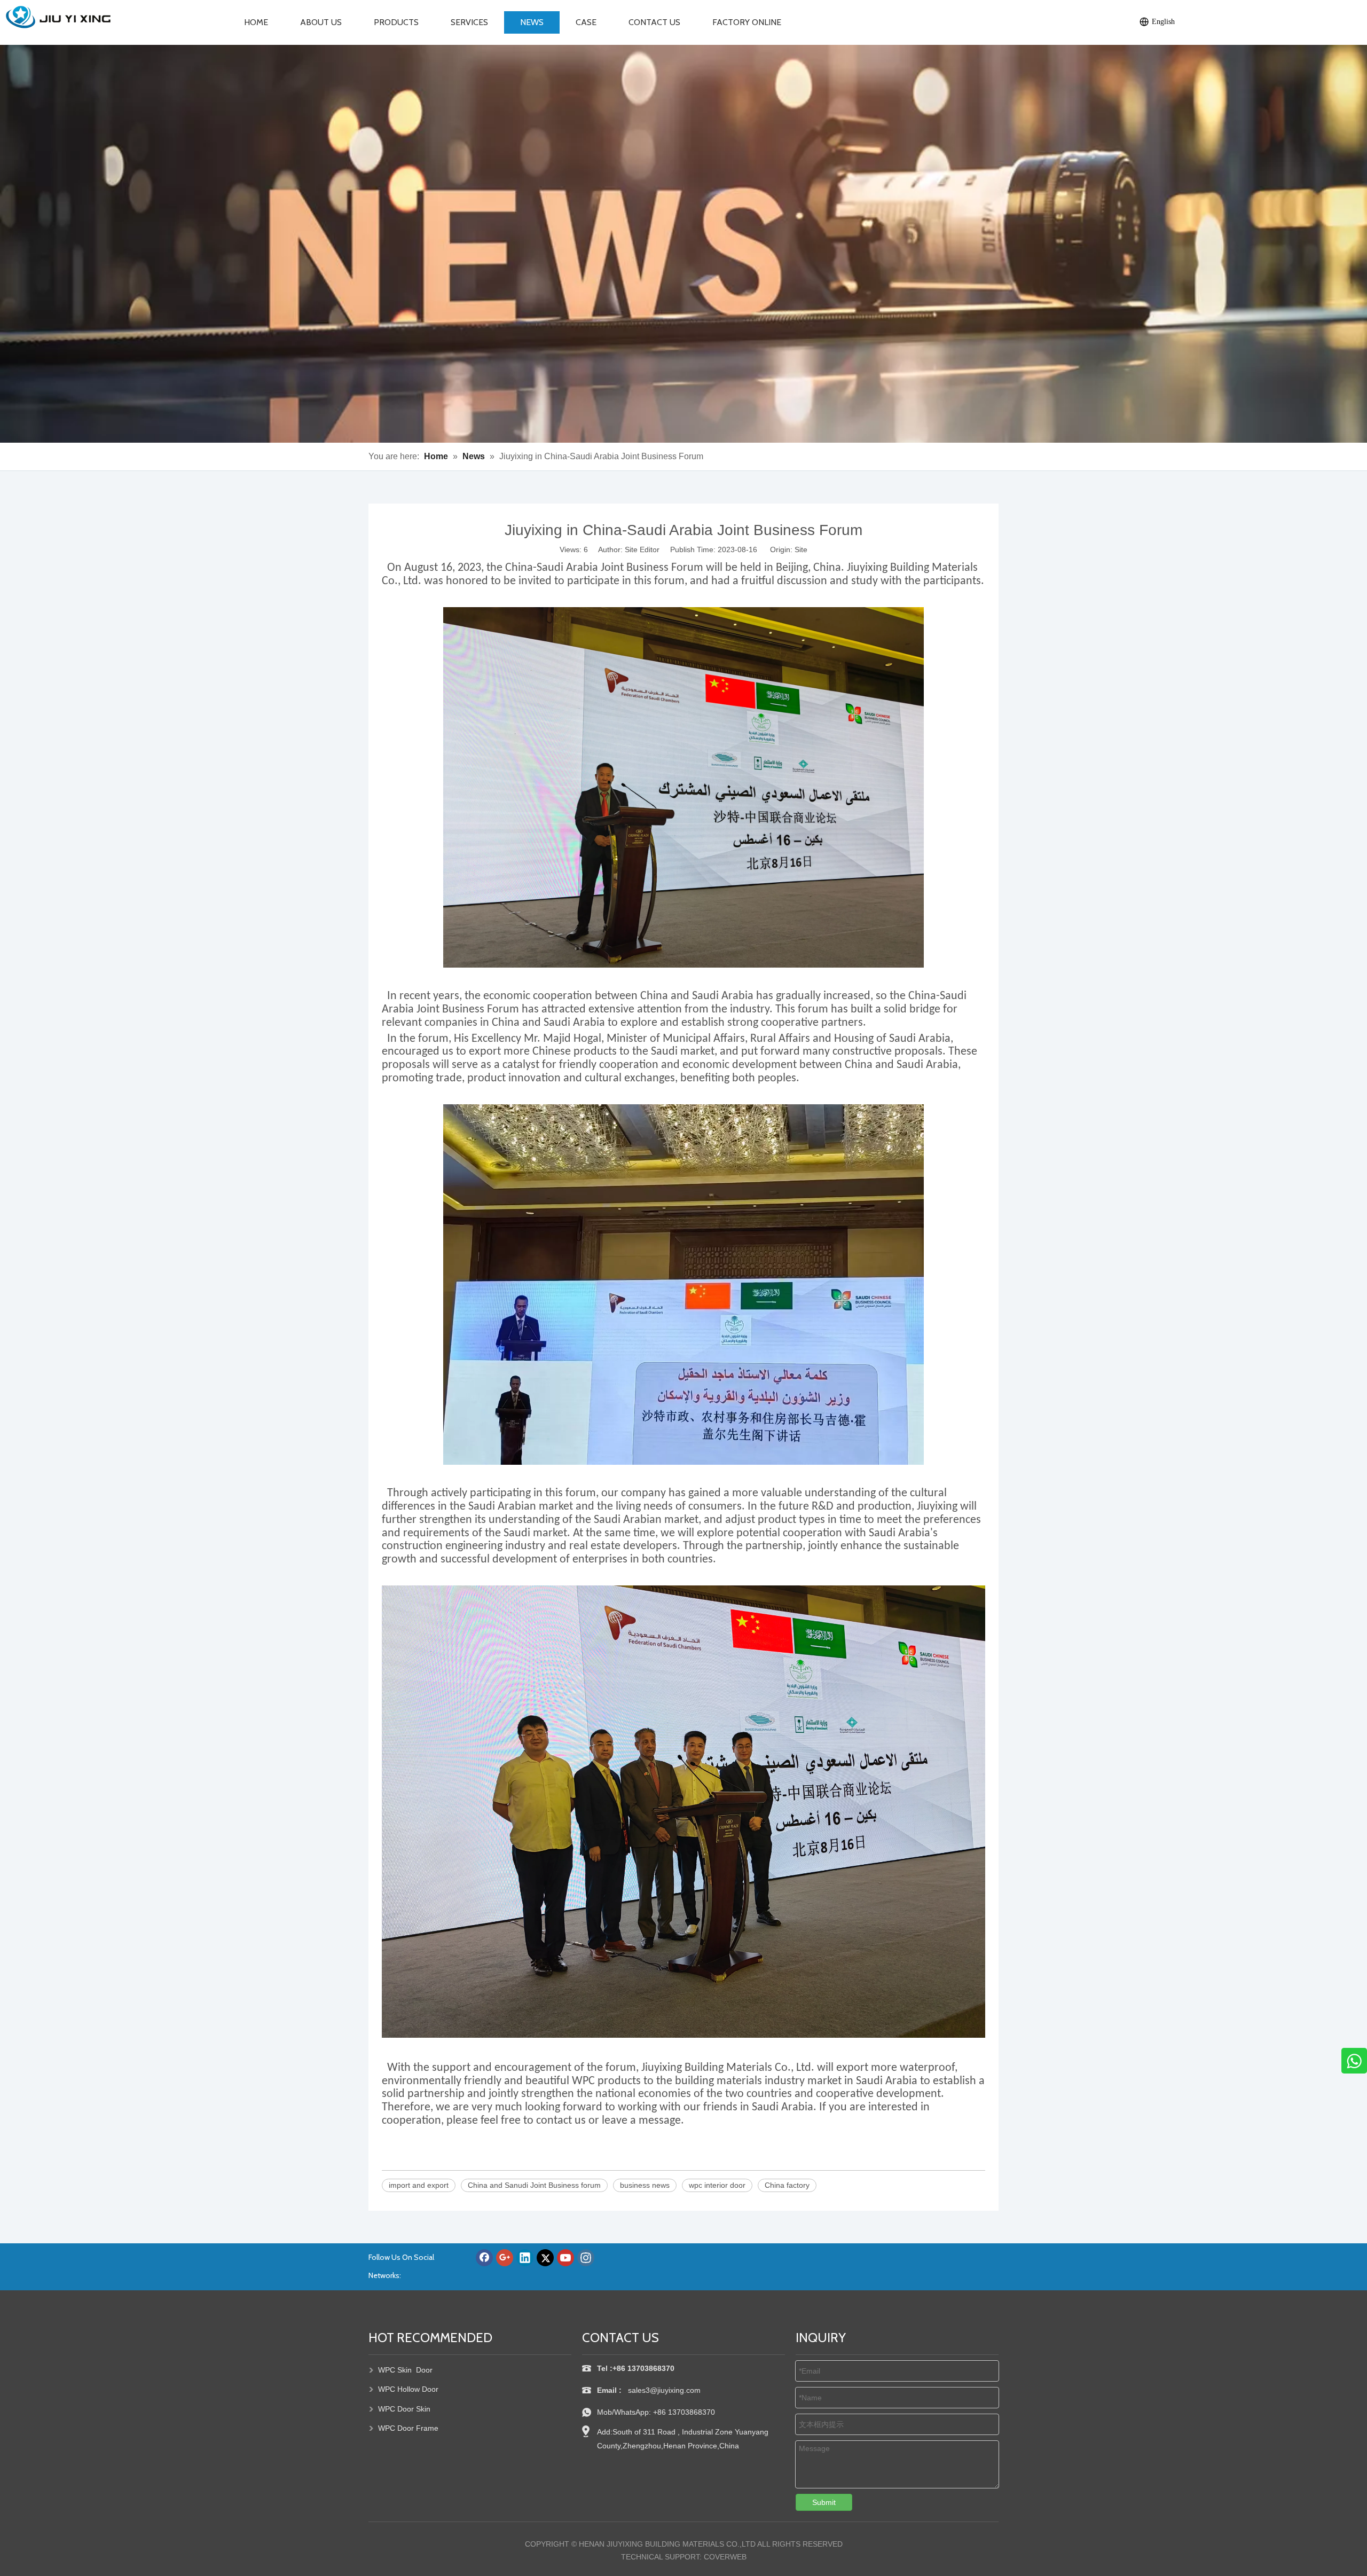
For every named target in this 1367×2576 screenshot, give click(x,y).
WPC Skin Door (405, 2370)
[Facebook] (484, 2258)
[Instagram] (586, 2258)
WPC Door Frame (408, 2428)
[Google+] (505, 2258)
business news (645, 2185)
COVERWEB (725, 2557)
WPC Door (397, 2409)
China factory (787, 2185)
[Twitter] (545, 2258)
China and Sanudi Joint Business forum (534, 2185)
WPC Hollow (399, 2389)
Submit (824, 2502)
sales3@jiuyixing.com (665, 2390)
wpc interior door (717, 2185)
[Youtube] (565, 2258)
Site (801, 549)
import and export (419, 2185)
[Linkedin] (525, 2258)
